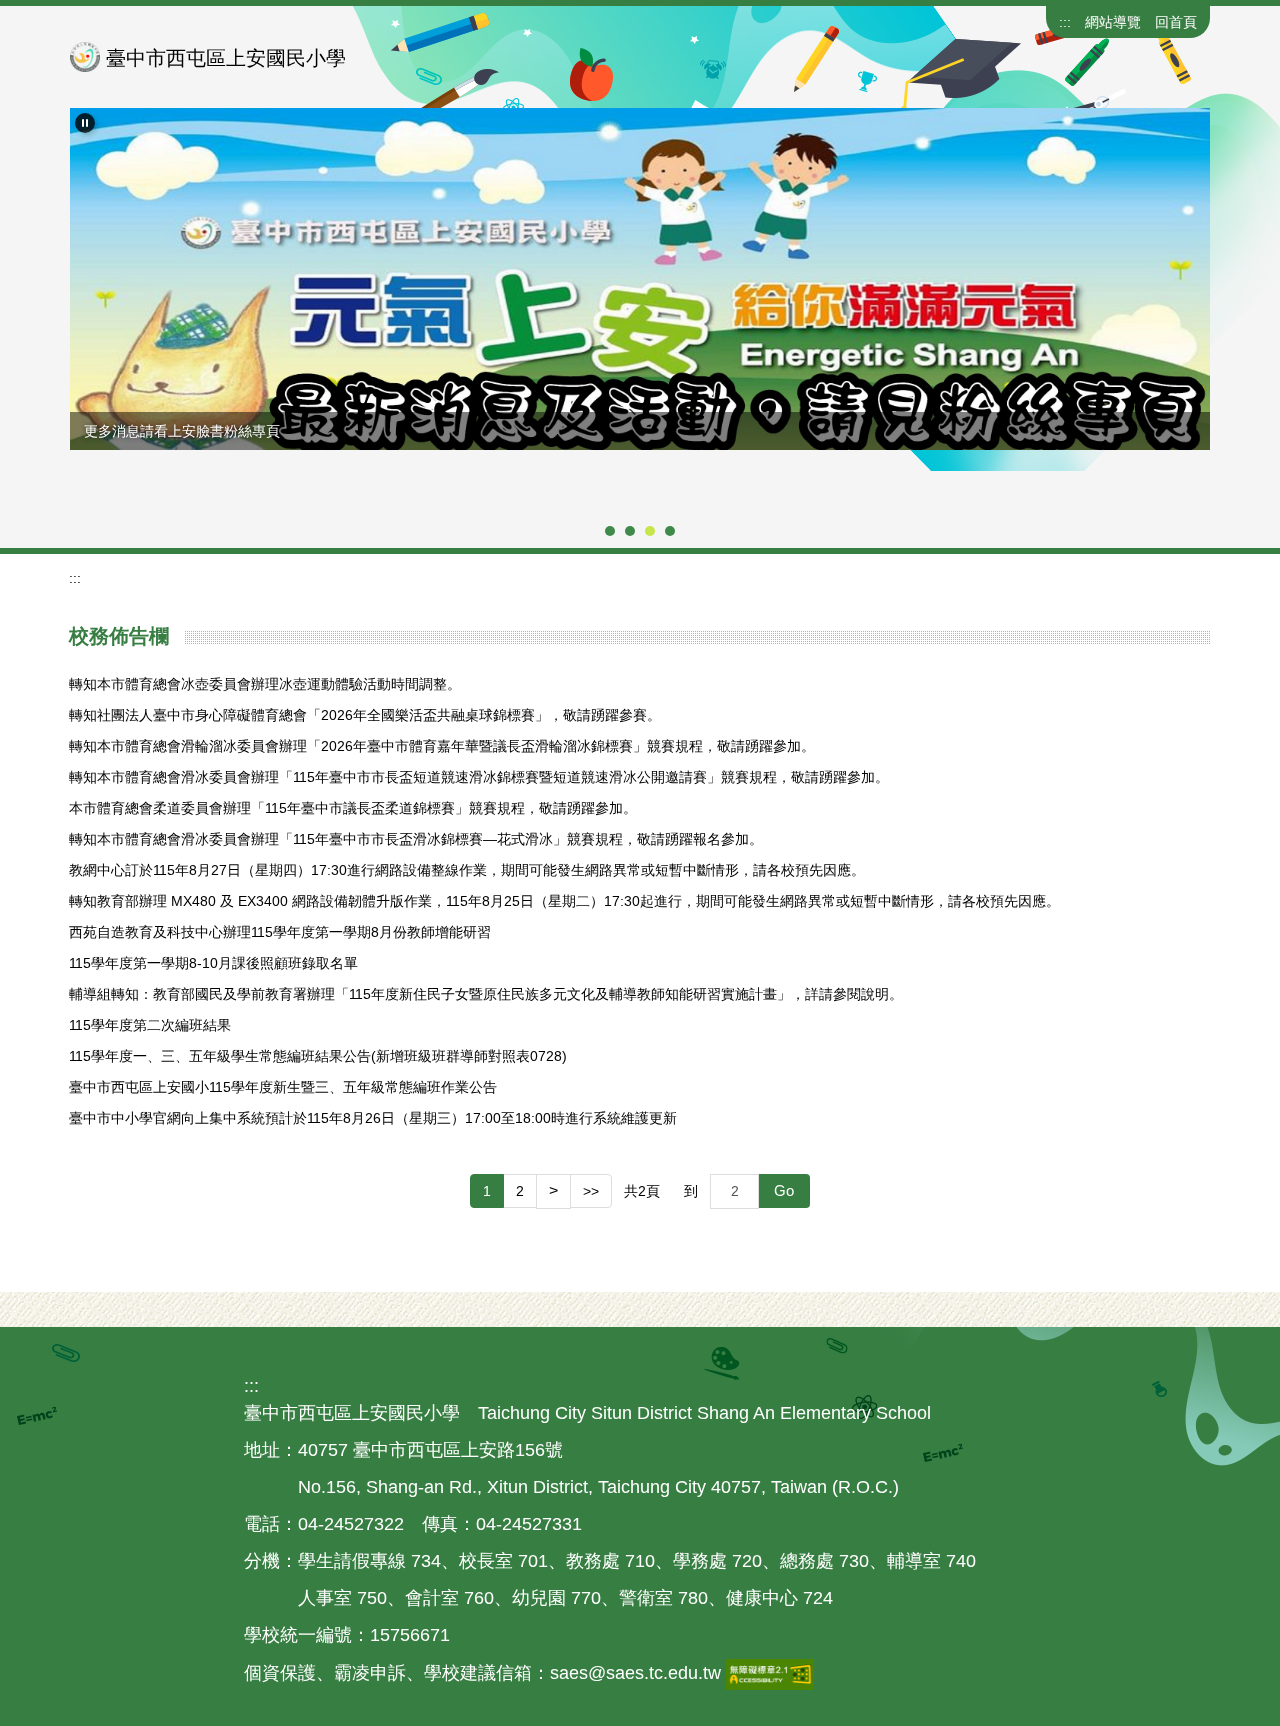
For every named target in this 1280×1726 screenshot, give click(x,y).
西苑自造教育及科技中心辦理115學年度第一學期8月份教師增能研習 (280, 932)
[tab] (610, 531)
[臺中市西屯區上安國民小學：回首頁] (85, 57)
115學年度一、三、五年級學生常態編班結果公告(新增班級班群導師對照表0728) (318, 1056)
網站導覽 (1113, 22)
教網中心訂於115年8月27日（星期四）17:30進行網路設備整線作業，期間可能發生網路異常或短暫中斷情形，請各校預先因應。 (467, 870)
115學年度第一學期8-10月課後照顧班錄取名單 (213, 963)
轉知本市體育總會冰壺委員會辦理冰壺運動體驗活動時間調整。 (265, 684)
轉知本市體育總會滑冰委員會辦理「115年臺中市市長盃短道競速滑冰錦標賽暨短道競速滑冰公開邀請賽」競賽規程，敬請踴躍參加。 (479, 777)
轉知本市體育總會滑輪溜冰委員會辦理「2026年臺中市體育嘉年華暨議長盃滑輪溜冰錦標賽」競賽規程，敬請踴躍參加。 (442, 746)
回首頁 (1176, 22)
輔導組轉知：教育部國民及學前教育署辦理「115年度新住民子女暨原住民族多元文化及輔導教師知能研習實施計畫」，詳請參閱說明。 (486, 994)
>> (591, 1191)
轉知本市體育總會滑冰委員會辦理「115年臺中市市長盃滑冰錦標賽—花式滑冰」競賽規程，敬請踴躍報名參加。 (416, 839)
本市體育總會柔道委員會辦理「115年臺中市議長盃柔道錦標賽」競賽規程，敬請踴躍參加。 (353, 808)
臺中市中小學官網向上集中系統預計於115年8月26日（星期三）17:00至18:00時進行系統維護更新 (373, 1118)
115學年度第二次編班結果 (150, 1025)
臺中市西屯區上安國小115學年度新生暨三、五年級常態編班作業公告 (283, 1087)
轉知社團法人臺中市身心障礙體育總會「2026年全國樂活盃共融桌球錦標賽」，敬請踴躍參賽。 (365, 715)
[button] (85, 123)
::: (1065, 22)
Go (784, 1190)
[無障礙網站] (770, 1673)
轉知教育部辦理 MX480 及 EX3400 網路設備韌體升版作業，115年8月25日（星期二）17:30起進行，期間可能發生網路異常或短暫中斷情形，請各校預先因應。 (564, 901)
